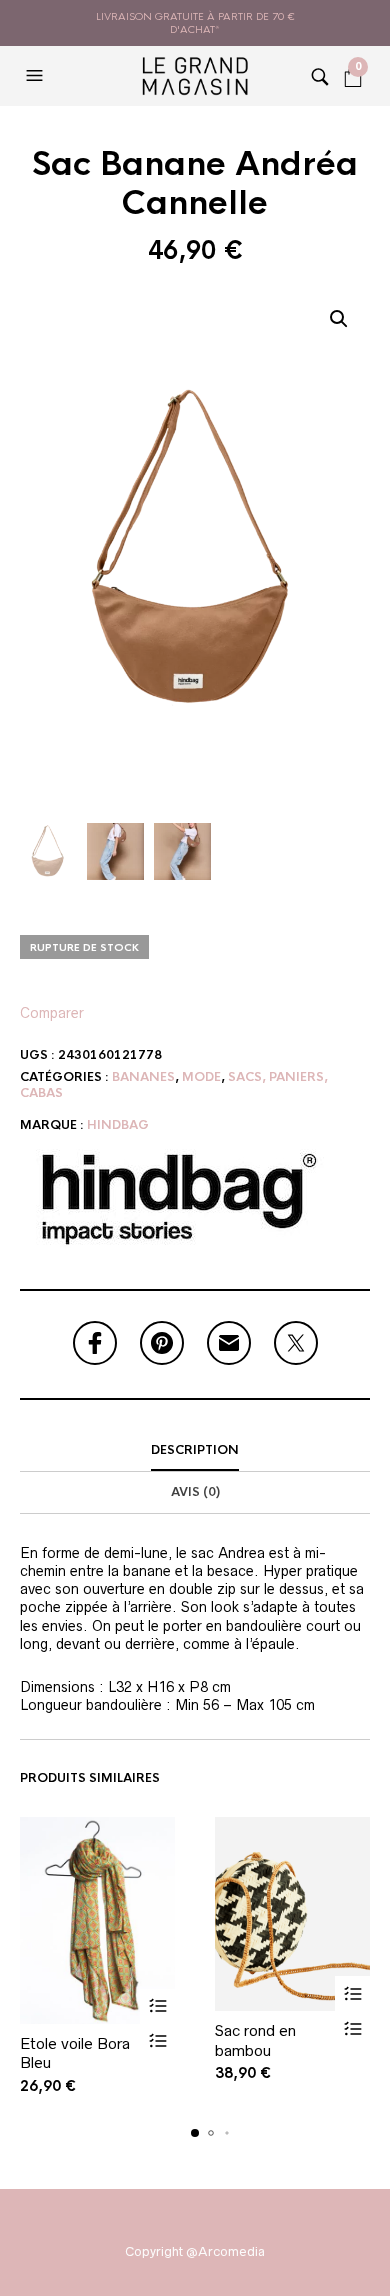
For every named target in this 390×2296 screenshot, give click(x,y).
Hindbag (118, 1125)
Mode (201, 1077)
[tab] (195, 1451)
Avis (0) (195, 1492)
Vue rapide (157, 2041)
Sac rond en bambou (255, 2040)
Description (195, 1450)
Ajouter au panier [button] (157, 2006)
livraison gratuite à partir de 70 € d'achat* (195, 23)
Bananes (143, 1077)
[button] (37, 76)
